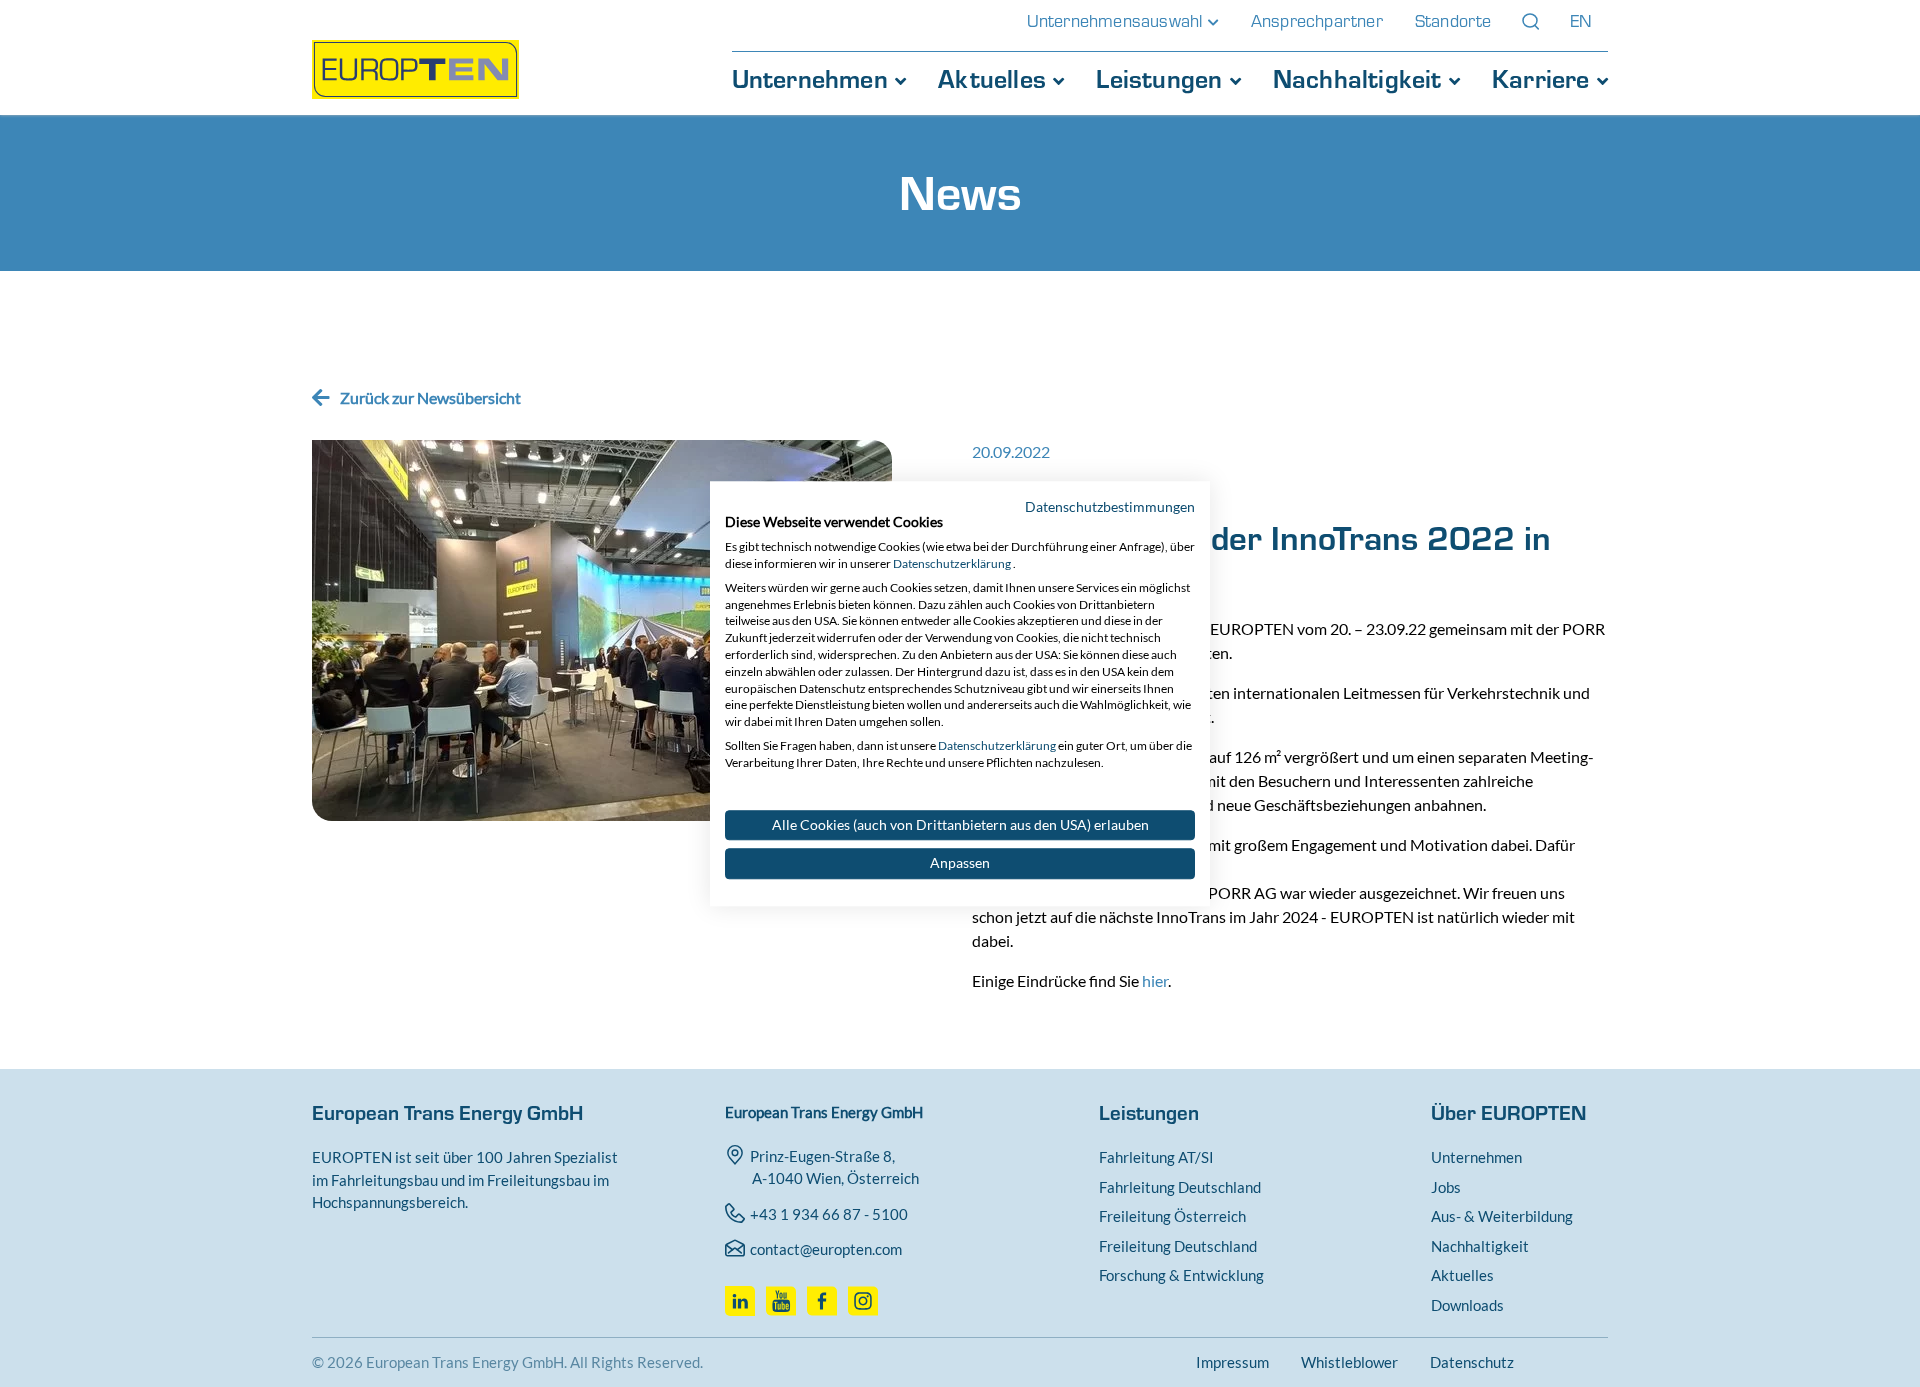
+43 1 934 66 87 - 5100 (829, 1214)
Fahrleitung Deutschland (1180, 1187)
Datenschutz (1472, 1362)
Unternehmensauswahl (1117, 21)
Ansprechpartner (1317, 21)
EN (1581, 21)
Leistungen (1162, 79)
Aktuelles (995, 79)
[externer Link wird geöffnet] (742, 1295)
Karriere (1544, 79)
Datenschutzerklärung (952, 563)
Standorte (1453, 21)
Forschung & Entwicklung (1181, 1275)
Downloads (1467, 1305)
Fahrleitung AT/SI (1156, 1157)
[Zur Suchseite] (1531, 21)
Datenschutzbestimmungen (1110, 506)
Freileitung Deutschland (1178, 1246)
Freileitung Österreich (1172, 1216)
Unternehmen (813, 79)
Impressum (1232, 1362)
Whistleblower (1349, 1362)
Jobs (1446, 1187)
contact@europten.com (826, 1249)
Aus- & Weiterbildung (1502, 1216)
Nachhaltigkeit (1361, 79)
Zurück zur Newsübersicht (430, 397)
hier (1155, 980)
